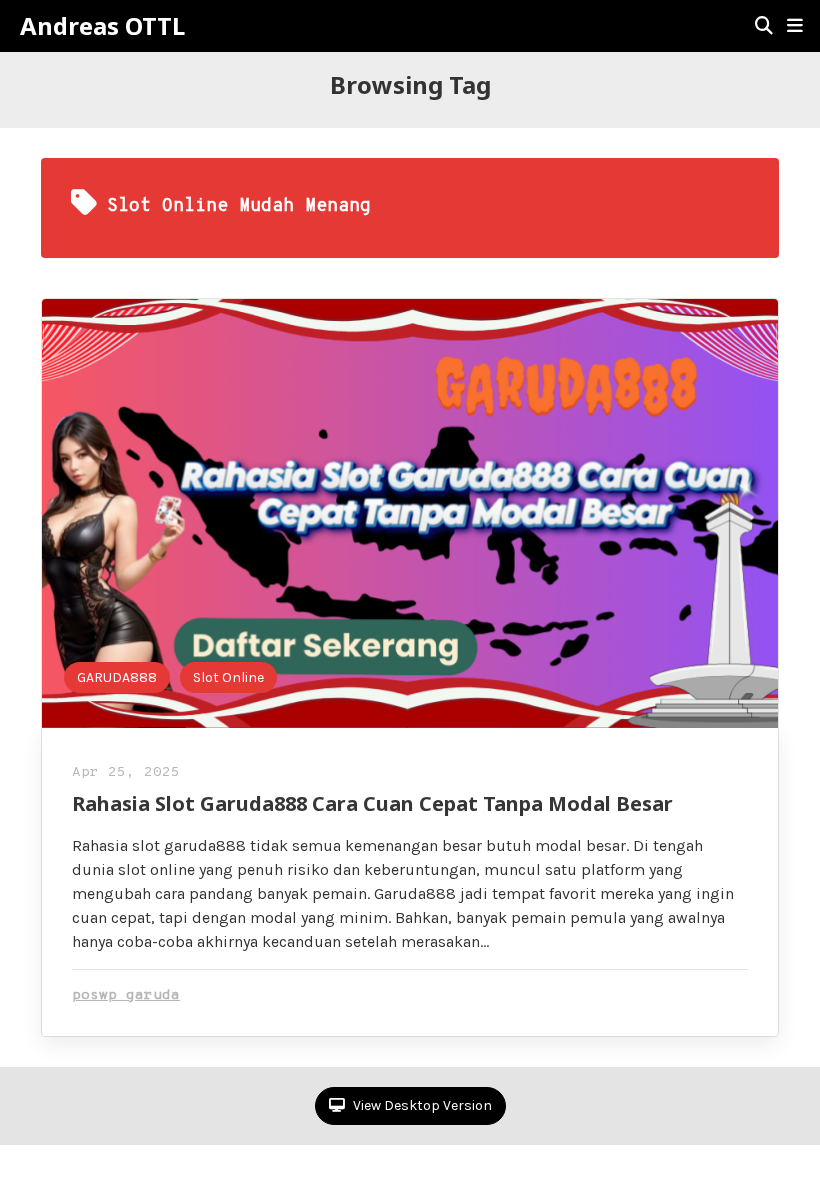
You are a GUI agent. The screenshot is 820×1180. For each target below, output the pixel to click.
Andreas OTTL (102, 26)
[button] (795, 26)
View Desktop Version (421, 1105)
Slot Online (228, 677)
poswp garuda (126, 995)
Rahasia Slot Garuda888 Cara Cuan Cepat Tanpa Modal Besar (372, 803)
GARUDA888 (117, 677)
